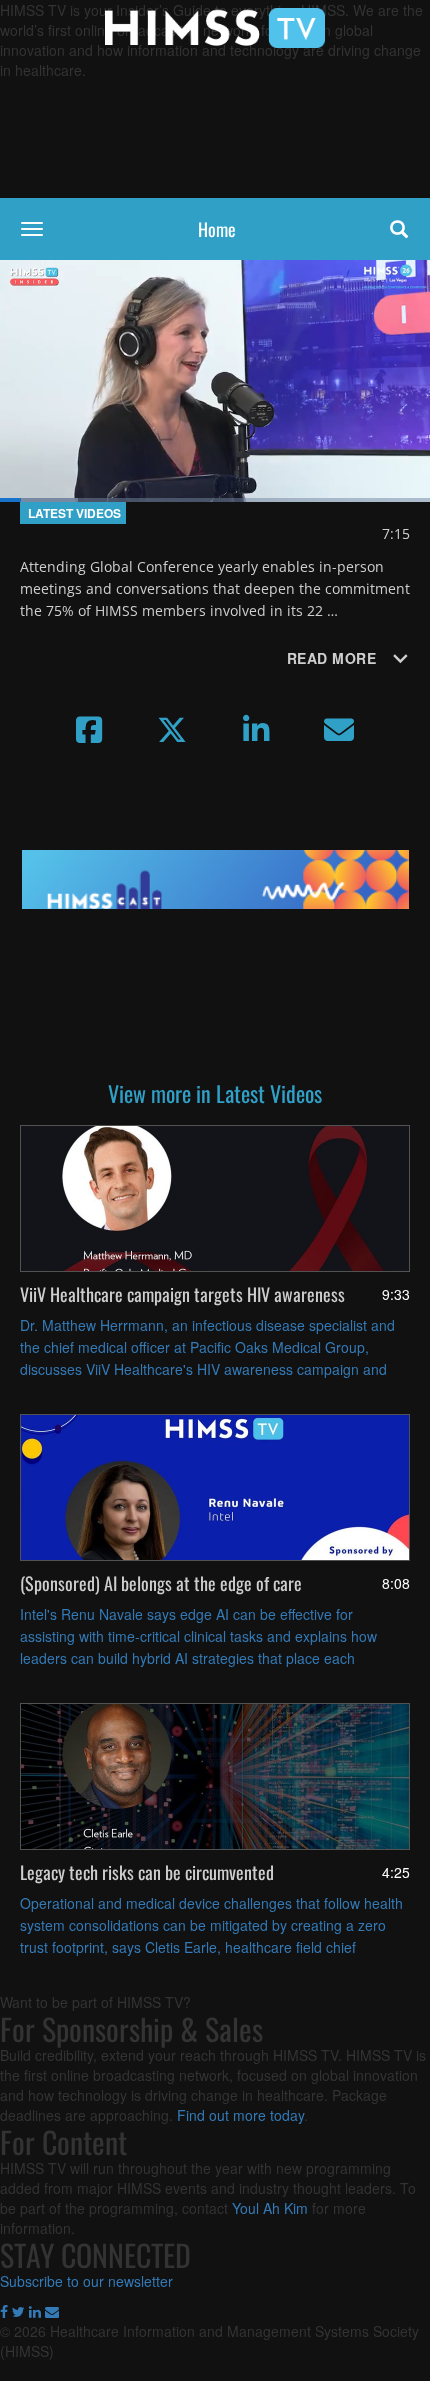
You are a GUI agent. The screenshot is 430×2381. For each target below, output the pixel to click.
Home (217, 229)
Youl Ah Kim (270, 2208)
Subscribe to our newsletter (86, 2281)
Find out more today (240, 2115)
